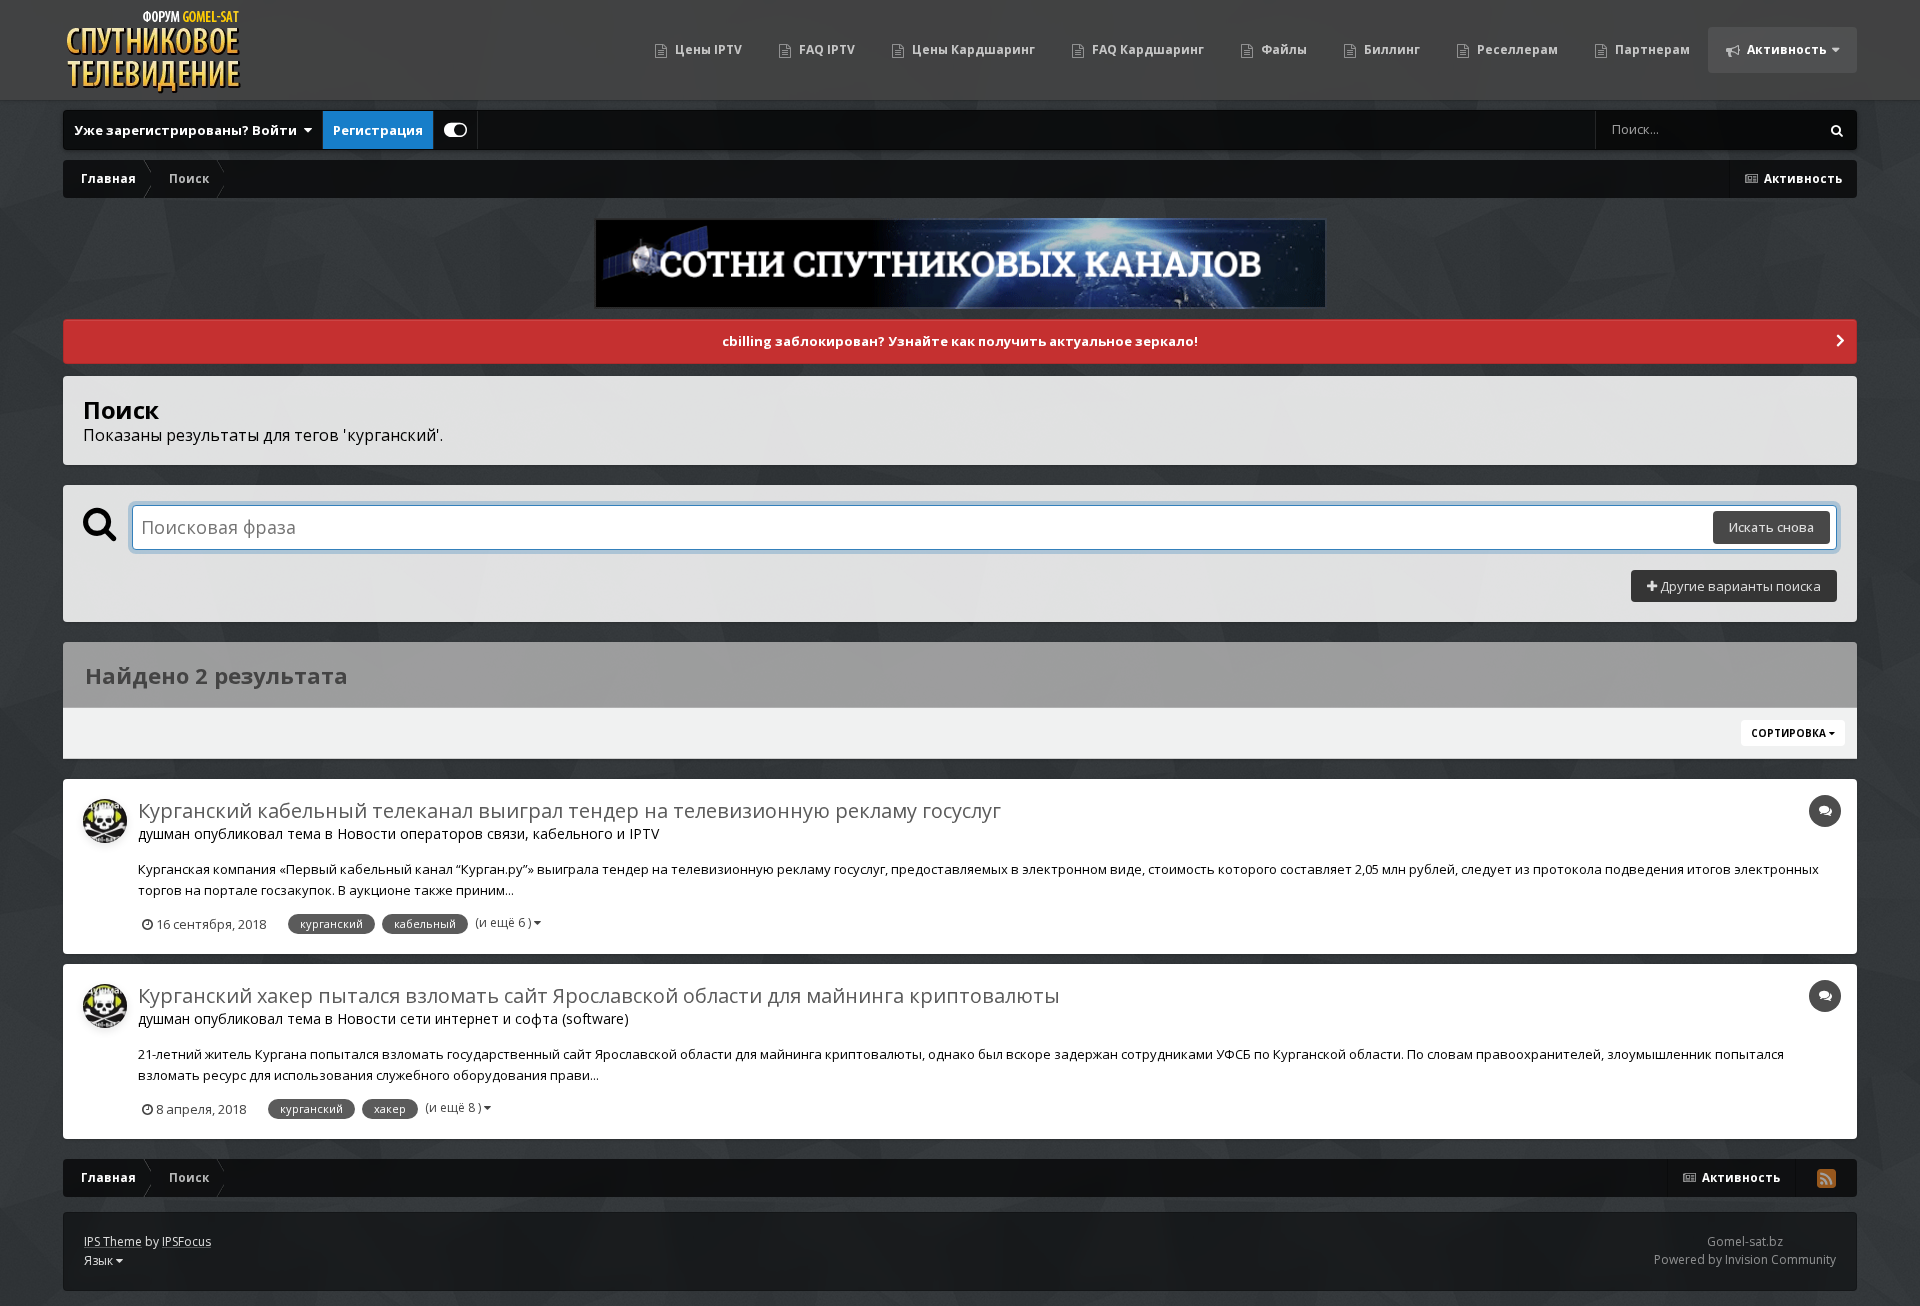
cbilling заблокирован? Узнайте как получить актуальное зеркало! (960, 341)
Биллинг (1390, 49)
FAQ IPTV (825, 49)
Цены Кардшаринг (972, 49)
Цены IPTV (707, 49)
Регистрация (378, 130)
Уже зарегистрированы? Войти (188, 130)
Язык (100, 1260)
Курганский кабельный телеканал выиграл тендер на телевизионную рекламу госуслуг (569, 810)
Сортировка (1790, 733)
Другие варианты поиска (1739, 586)
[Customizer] (455, 130)
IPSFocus (186, 1241)
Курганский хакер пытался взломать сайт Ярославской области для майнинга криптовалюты (599, 995)
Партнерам (1651, 49)
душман (164, 833)
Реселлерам (1516, 49)
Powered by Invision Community (1745, 1259)
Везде (1773, 129)
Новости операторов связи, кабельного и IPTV (498, 833)
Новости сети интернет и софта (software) (483, 1018)
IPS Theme (113, 1241)
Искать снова (1771, 527)
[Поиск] (1837, 130)
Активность (1785, 49)
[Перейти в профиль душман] (105, 821)
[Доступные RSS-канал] (1826, 1178)
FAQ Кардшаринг (1146, 49)
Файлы (1282, 49)
